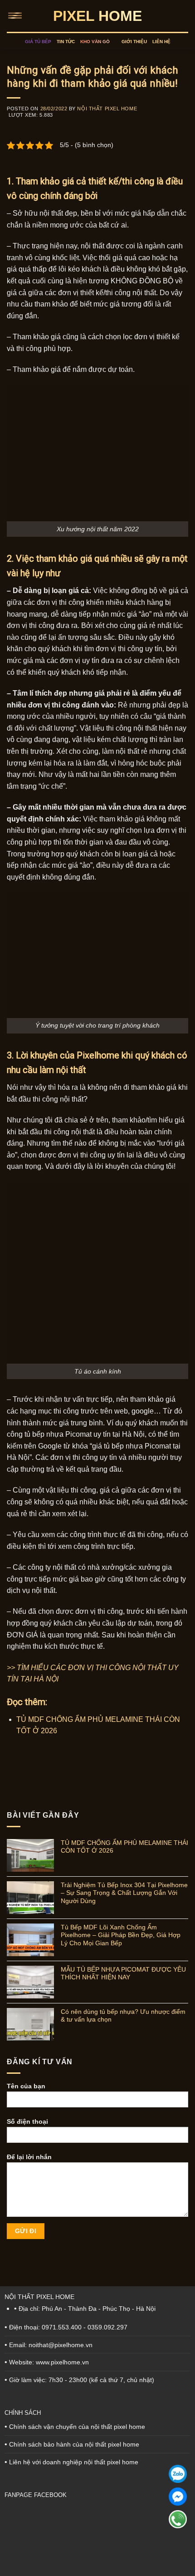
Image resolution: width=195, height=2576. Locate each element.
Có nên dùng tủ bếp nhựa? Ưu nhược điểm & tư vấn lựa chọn (123, 2015)
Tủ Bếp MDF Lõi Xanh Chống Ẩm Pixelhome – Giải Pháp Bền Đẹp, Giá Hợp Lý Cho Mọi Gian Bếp (121, 1935)
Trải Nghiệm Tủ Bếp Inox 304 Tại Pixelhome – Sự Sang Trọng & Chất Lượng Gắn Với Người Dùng (124, 1893)
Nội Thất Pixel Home (107, 109)
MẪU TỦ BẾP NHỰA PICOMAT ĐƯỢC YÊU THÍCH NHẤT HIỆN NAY (123, 1973)
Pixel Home (97, 16)
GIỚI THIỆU (134, 42)
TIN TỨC (66, 42)
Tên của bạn (26, 2087)
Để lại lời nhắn (29, 2157)
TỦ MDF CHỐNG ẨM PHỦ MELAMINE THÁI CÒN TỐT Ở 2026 (124, 1847)
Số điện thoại (27, 2121)
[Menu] (17, 16)
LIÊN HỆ (161, 42)
